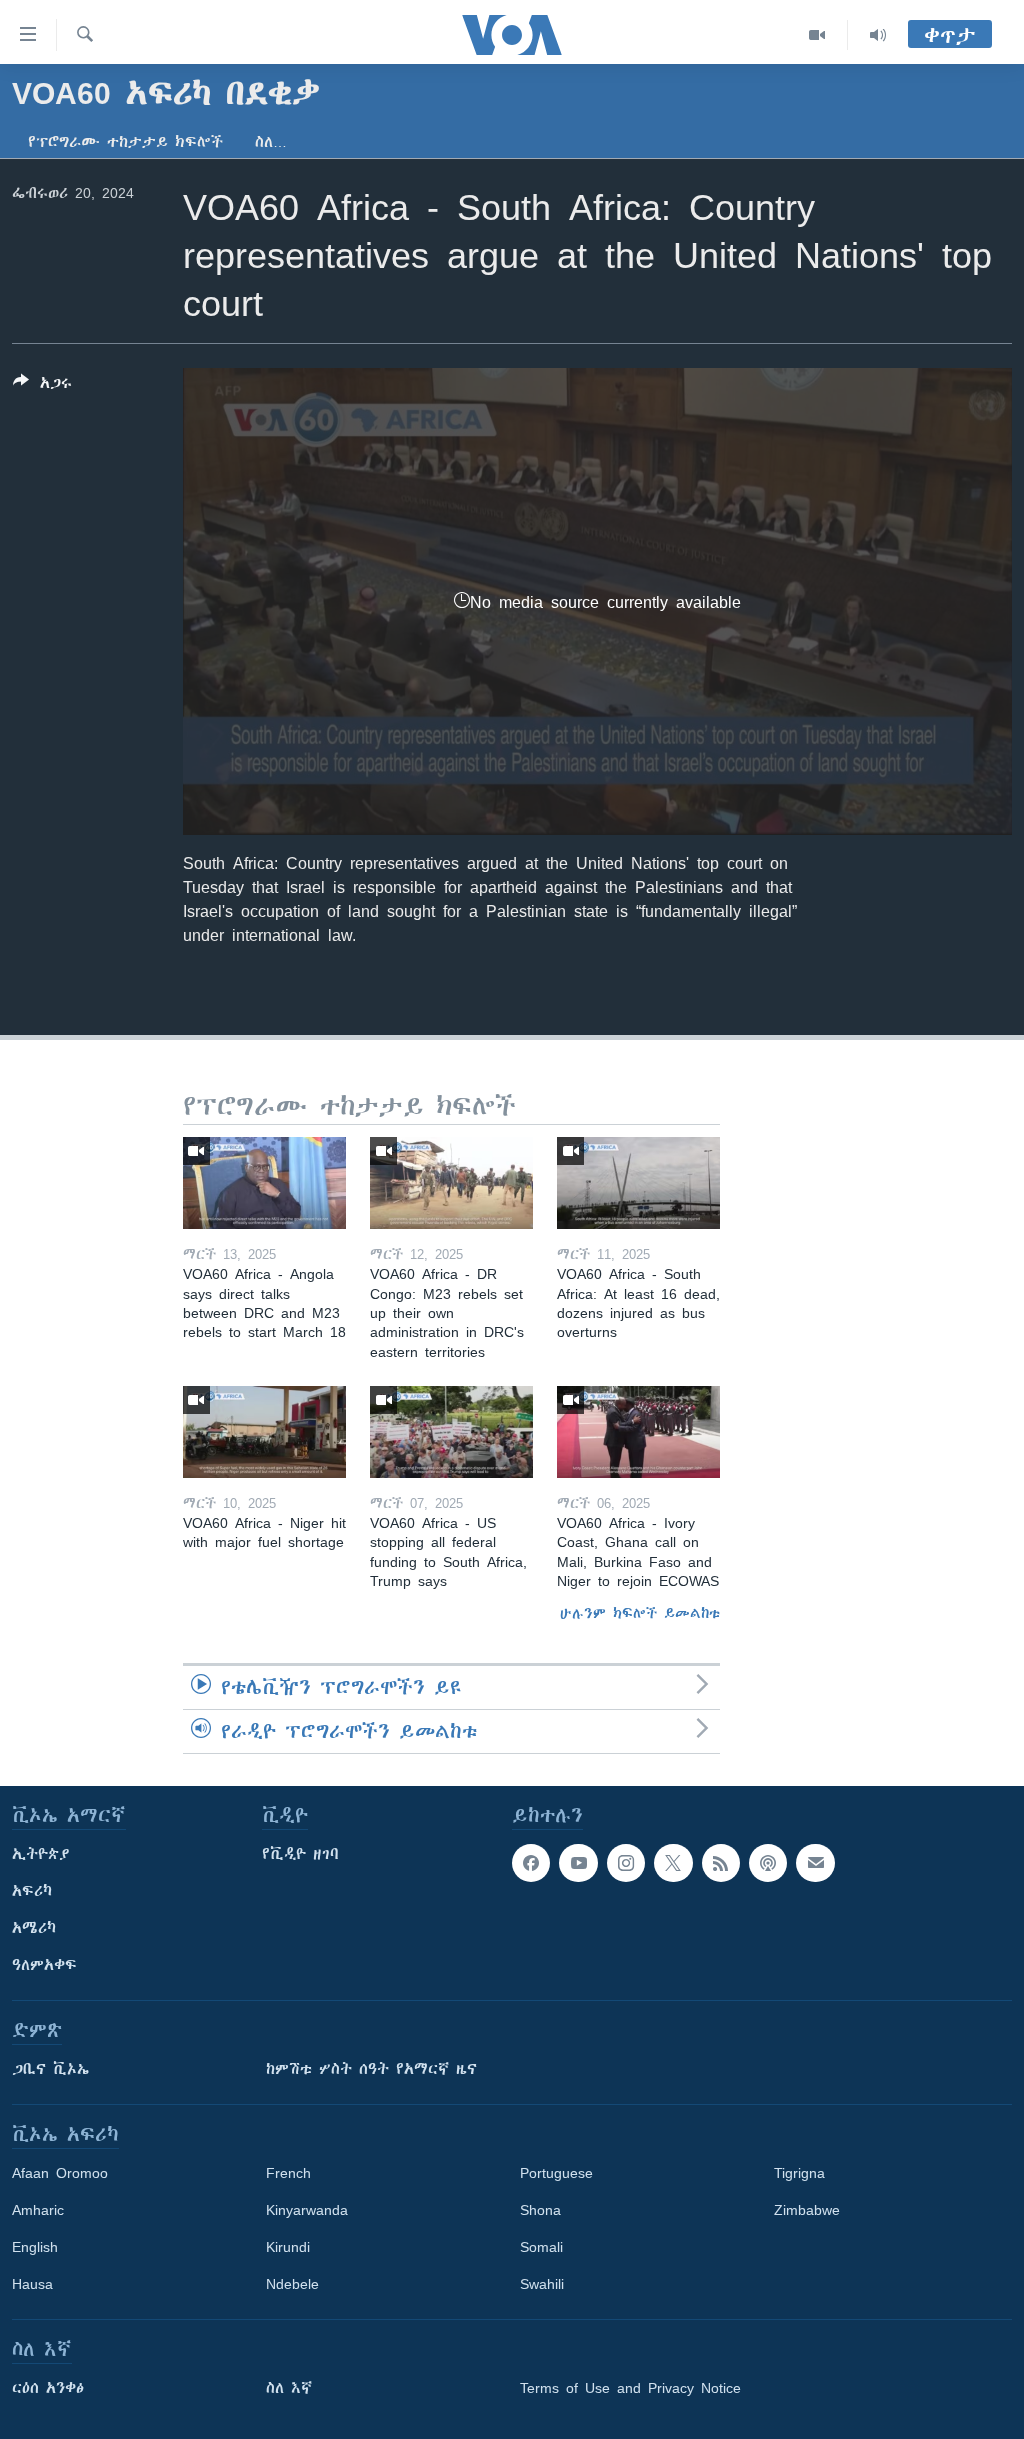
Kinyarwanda (307, 2210)
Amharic (38, 2210)
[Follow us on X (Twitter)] (673, 1863)
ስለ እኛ (289, 2388)
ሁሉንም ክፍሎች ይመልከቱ (640, 1613)
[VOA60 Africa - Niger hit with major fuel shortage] (264, 1432)
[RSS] (721, 1863)
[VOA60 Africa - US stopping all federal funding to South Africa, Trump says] (451, 1432)
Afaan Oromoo (60, 2173)
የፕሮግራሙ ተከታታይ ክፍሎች (125, 142)
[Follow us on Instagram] (626, 1863)
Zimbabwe (807, 2210)
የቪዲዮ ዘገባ (300, 1854)
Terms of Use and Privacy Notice (630, 2388)
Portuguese (556, 2173)
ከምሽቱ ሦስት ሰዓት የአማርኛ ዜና (371, 2069)
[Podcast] (768, 1863)
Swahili (542, 2284)
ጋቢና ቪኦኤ (50, 2069)
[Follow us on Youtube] (578, 1863)
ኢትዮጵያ (41, 1854)
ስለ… (271, 142)
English (35, 2247)
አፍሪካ (32, 1891)
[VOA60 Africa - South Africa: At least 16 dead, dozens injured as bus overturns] (638, 1183)
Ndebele (292, 2284)
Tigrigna (799, 2173)
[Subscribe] (815, 1863)
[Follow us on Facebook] (531, 1863)
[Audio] (878, 35)
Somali (541, 2247)
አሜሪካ (34, 1928)
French (288, 2173)
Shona (540, 2210)
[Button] (42, 386)
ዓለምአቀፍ (44, 1965)
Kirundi (288, 2247)
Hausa (32, 2284)
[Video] (817, 35)
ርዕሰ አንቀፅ (48, 2388)
